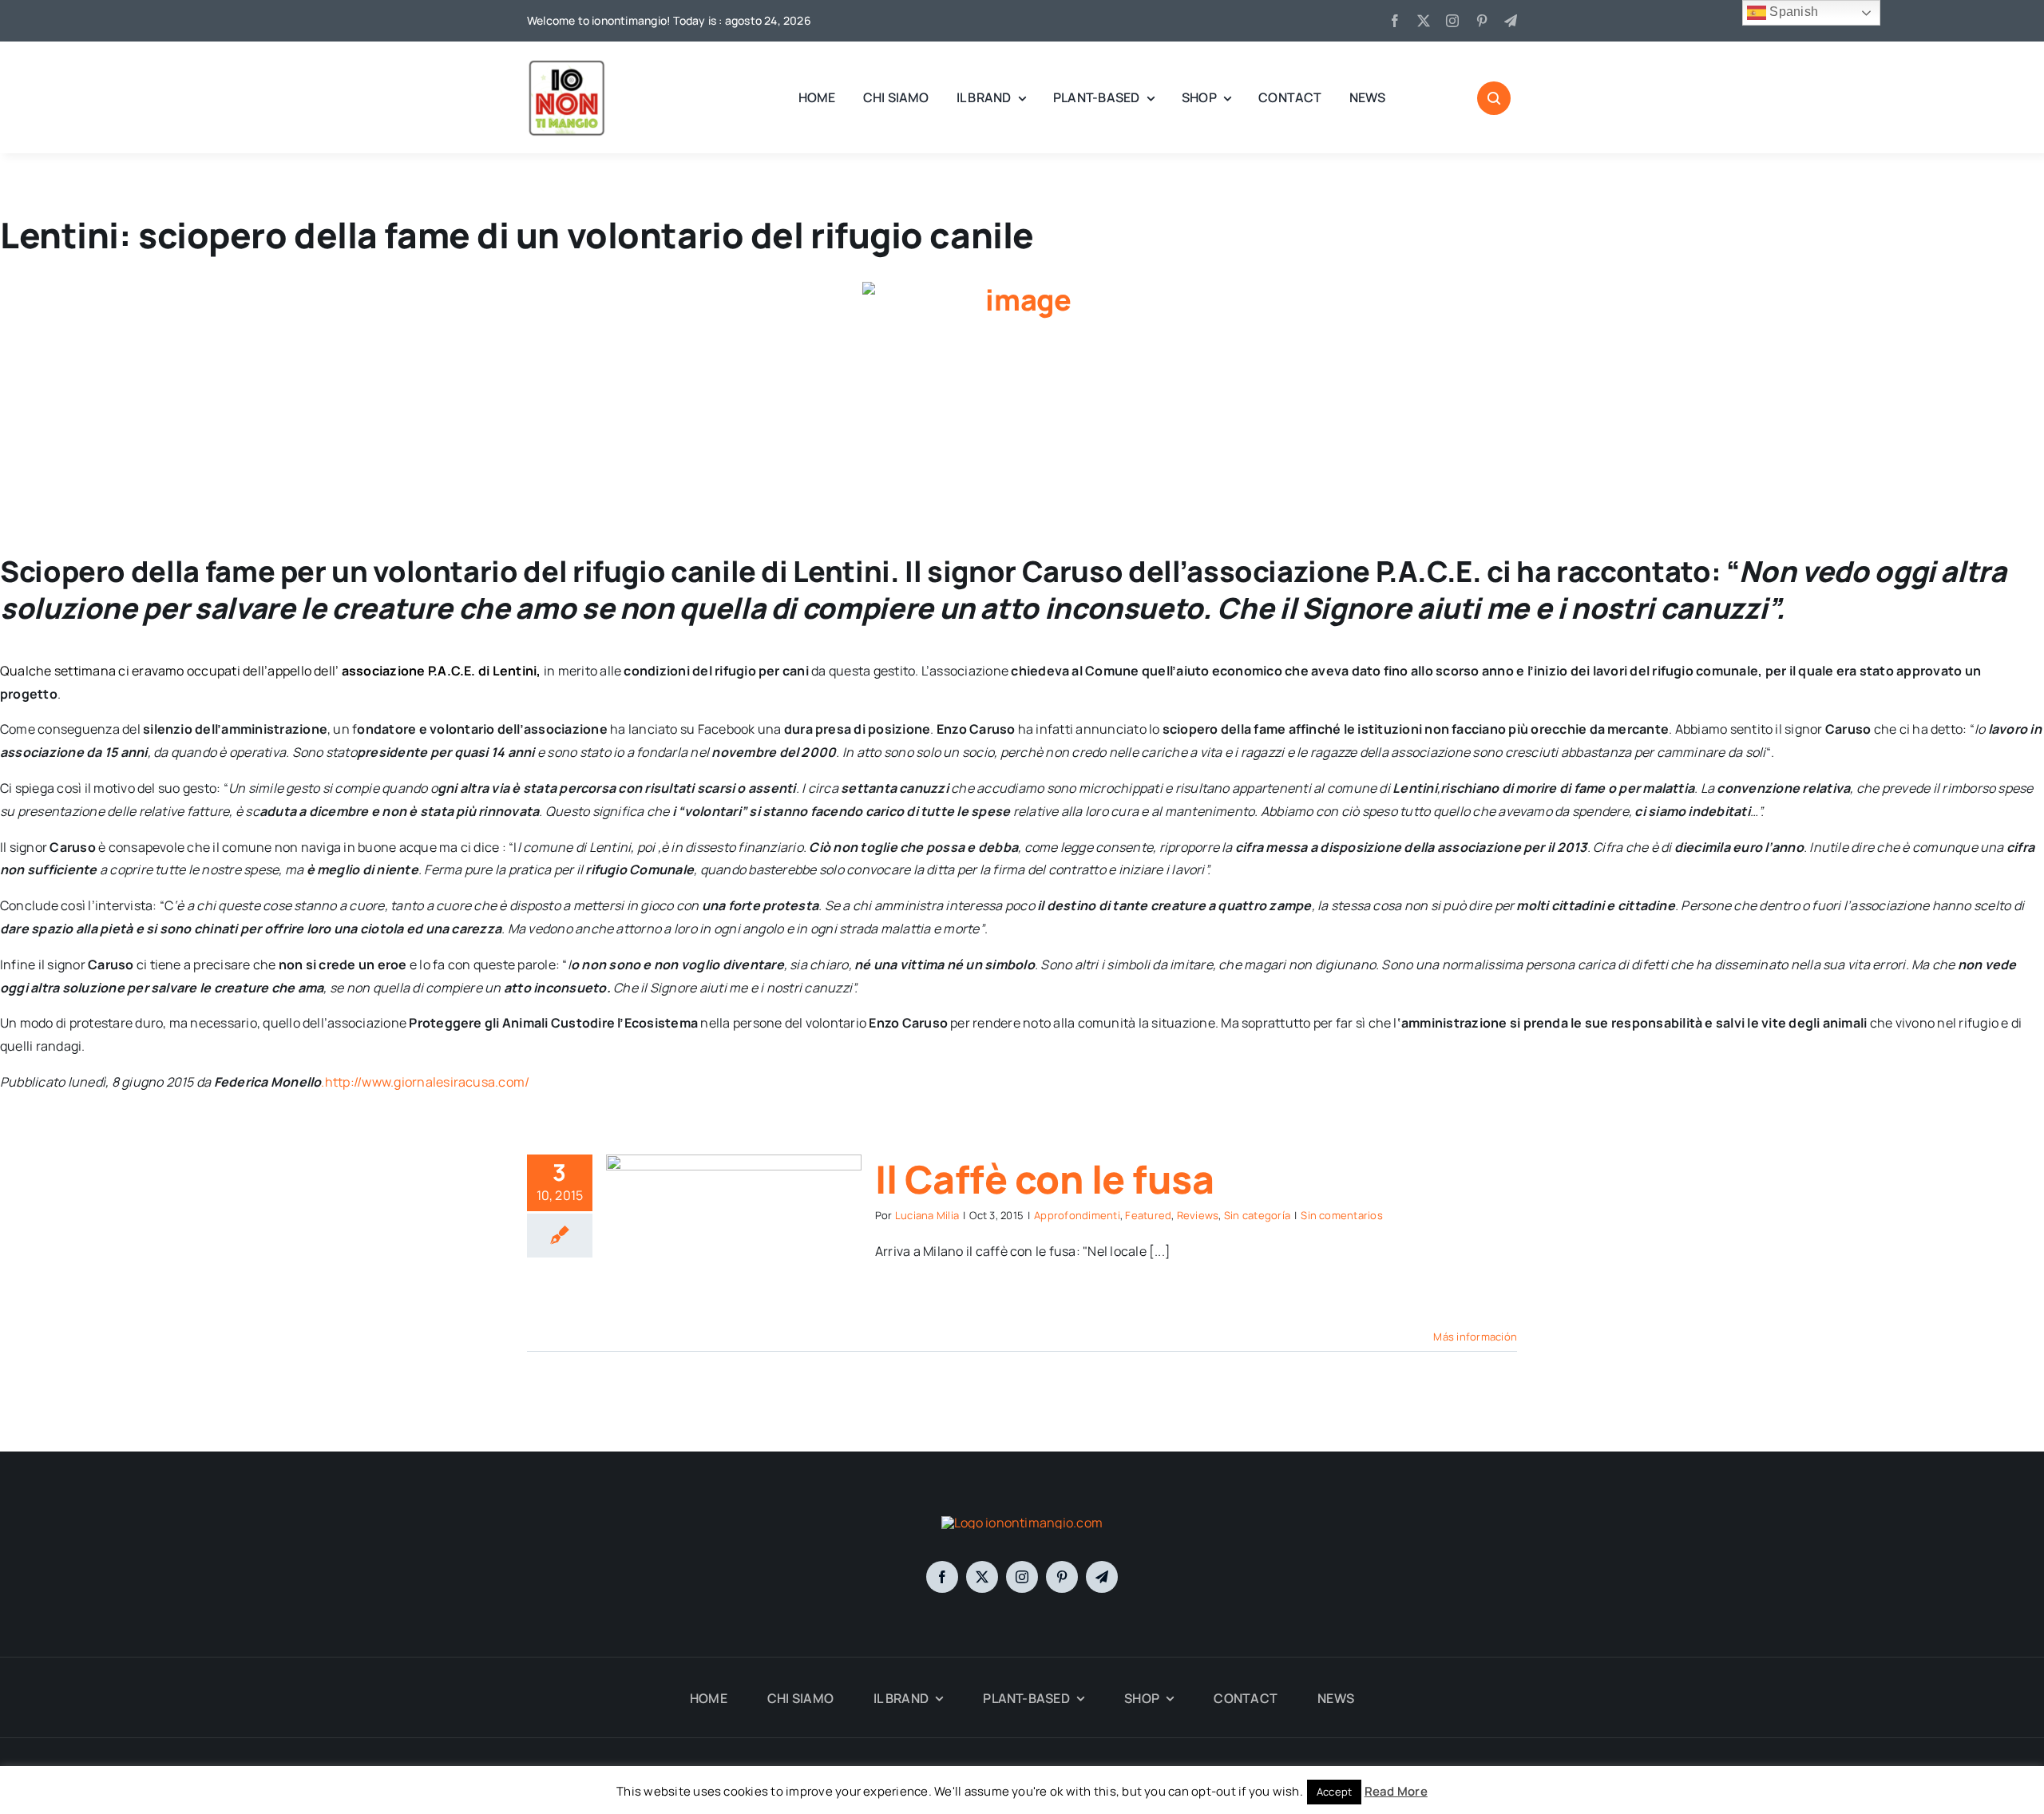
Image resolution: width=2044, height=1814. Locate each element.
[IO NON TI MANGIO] (567, 64)
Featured (1148, 1215)
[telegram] (1511, 21)
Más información (1475, 1337)
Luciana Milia (927, 1215)
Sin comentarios (1342, 1215)
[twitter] (1424, 21)
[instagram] (1452, 21)
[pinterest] (1482, 21)
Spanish (1792, 12)
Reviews (1198, 1215)
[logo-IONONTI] (1022, 1523)
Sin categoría (1257, 1215)
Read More (1396, 1791)
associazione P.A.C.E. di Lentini (440, 671)
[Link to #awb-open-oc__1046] (1494, 98)
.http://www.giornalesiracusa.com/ (425, 1082)
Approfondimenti (1077, 1215)
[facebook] (1395, 21)
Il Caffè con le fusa (1044, 1179)
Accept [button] (1334, 1792)
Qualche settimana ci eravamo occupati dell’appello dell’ (171, 671)
